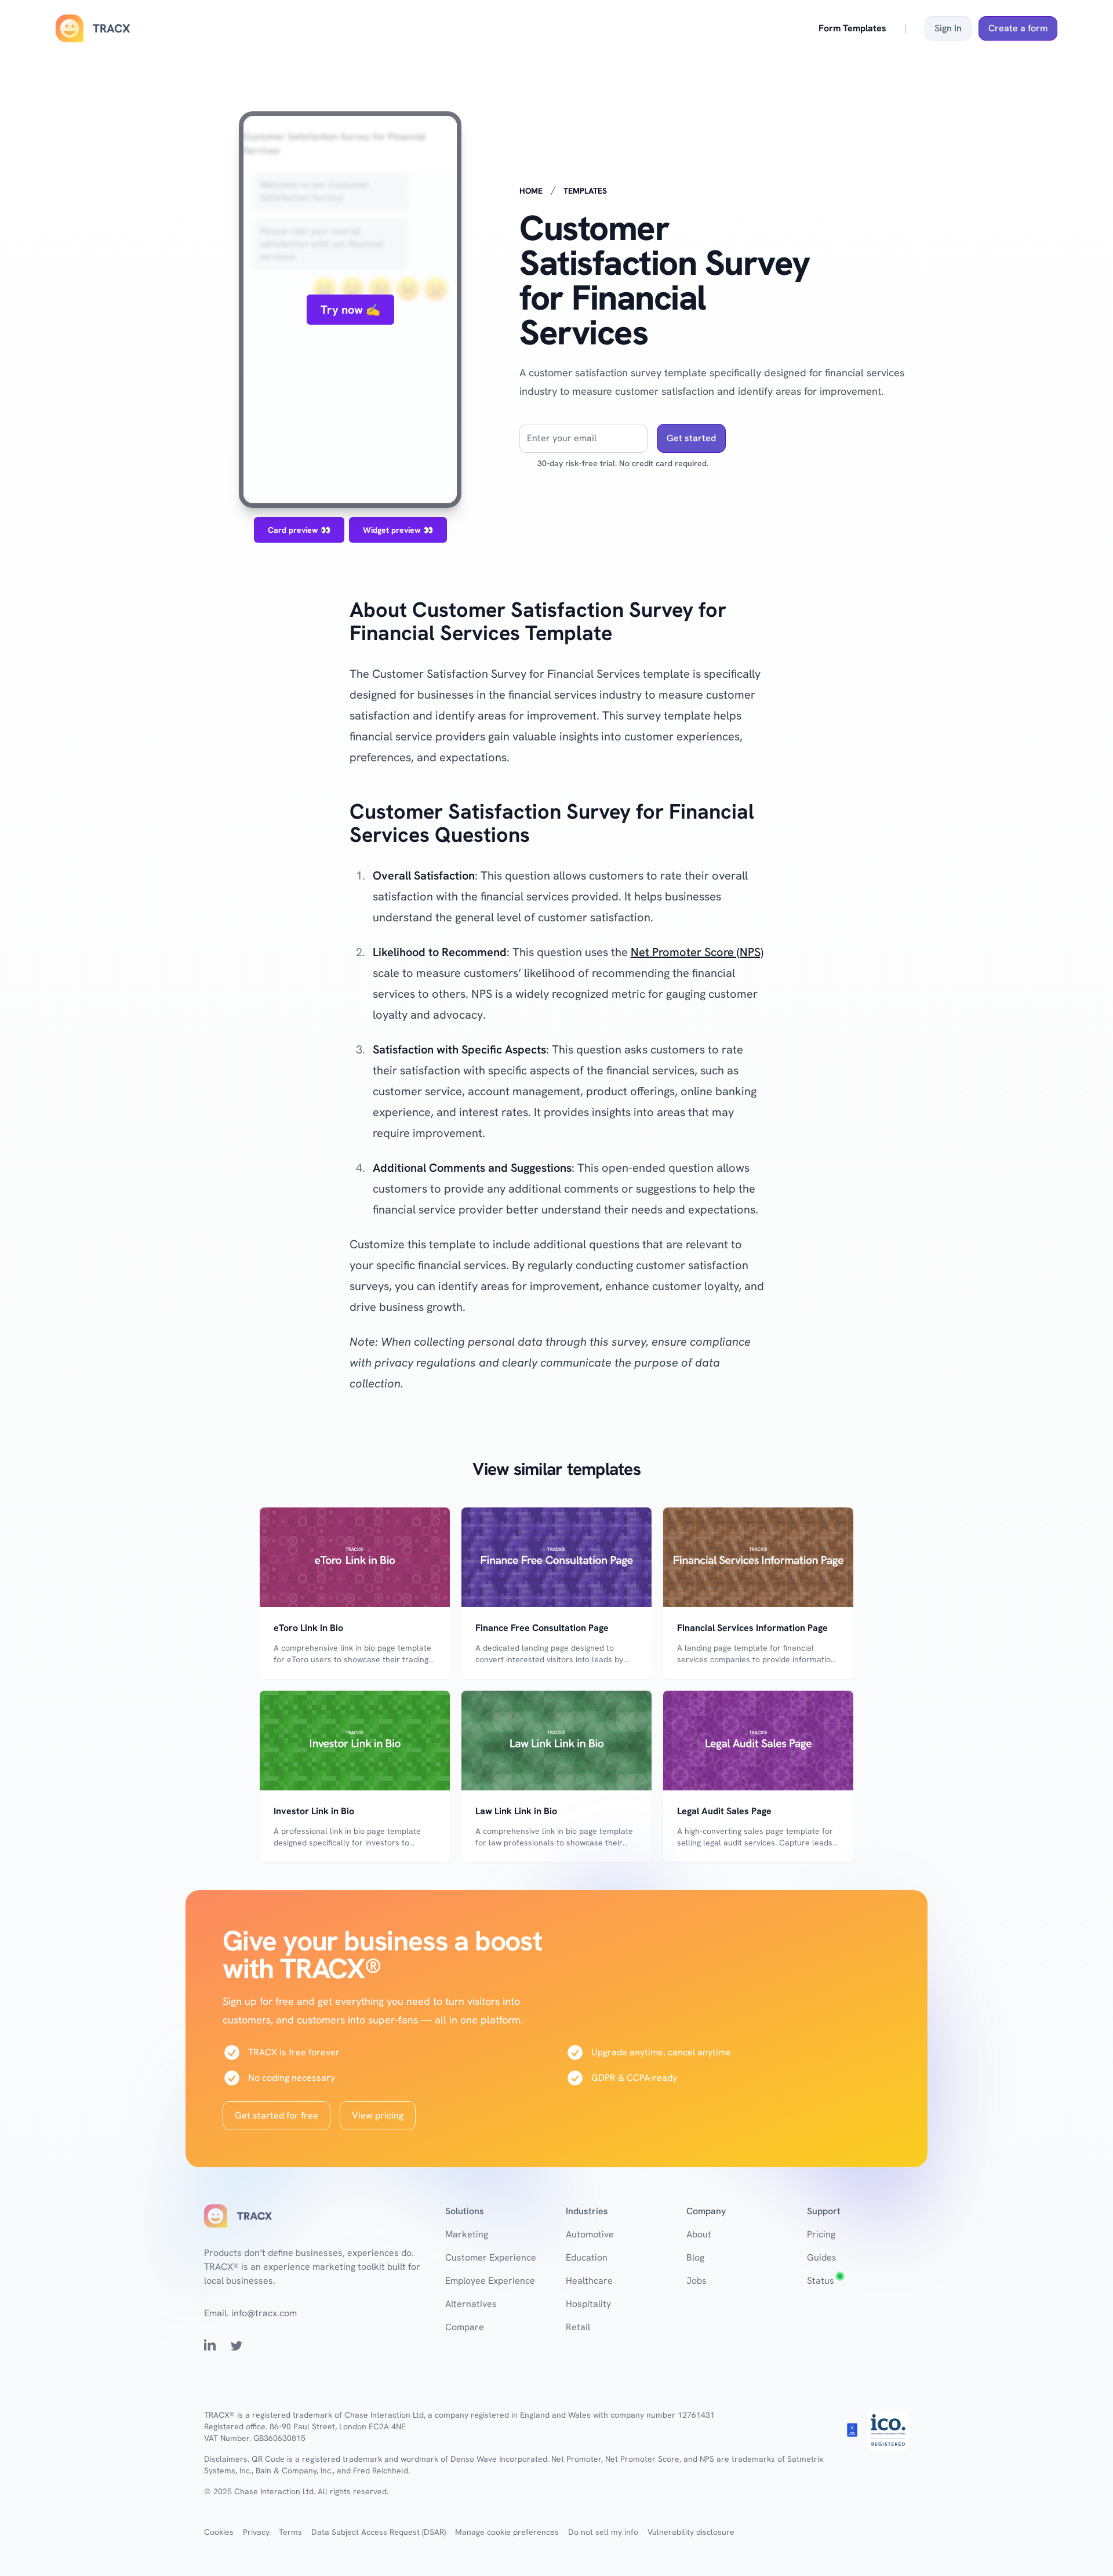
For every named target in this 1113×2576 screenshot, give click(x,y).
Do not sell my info (603, 2532)
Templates (585, 191)
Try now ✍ (350, 310)
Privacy (256, 2532)
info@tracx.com (264, 2313)
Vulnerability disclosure (691, 2532)
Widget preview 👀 (398, 530)
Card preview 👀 (299, 530)
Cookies (219, 2532)
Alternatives (471, 2304)
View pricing (378, 2115)
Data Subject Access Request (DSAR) (379, 2532)
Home (531, 191)
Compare (465, 2327)
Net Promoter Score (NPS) (697, 952)
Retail (578, 2327)
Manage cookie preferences (507, 2532)
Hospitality (588, 2304)
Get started (691, 438)
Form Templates (852, 28)
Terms (290, 2532)
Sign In (948, 28)
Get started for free (277, 2115)
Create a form (1018, 28)
